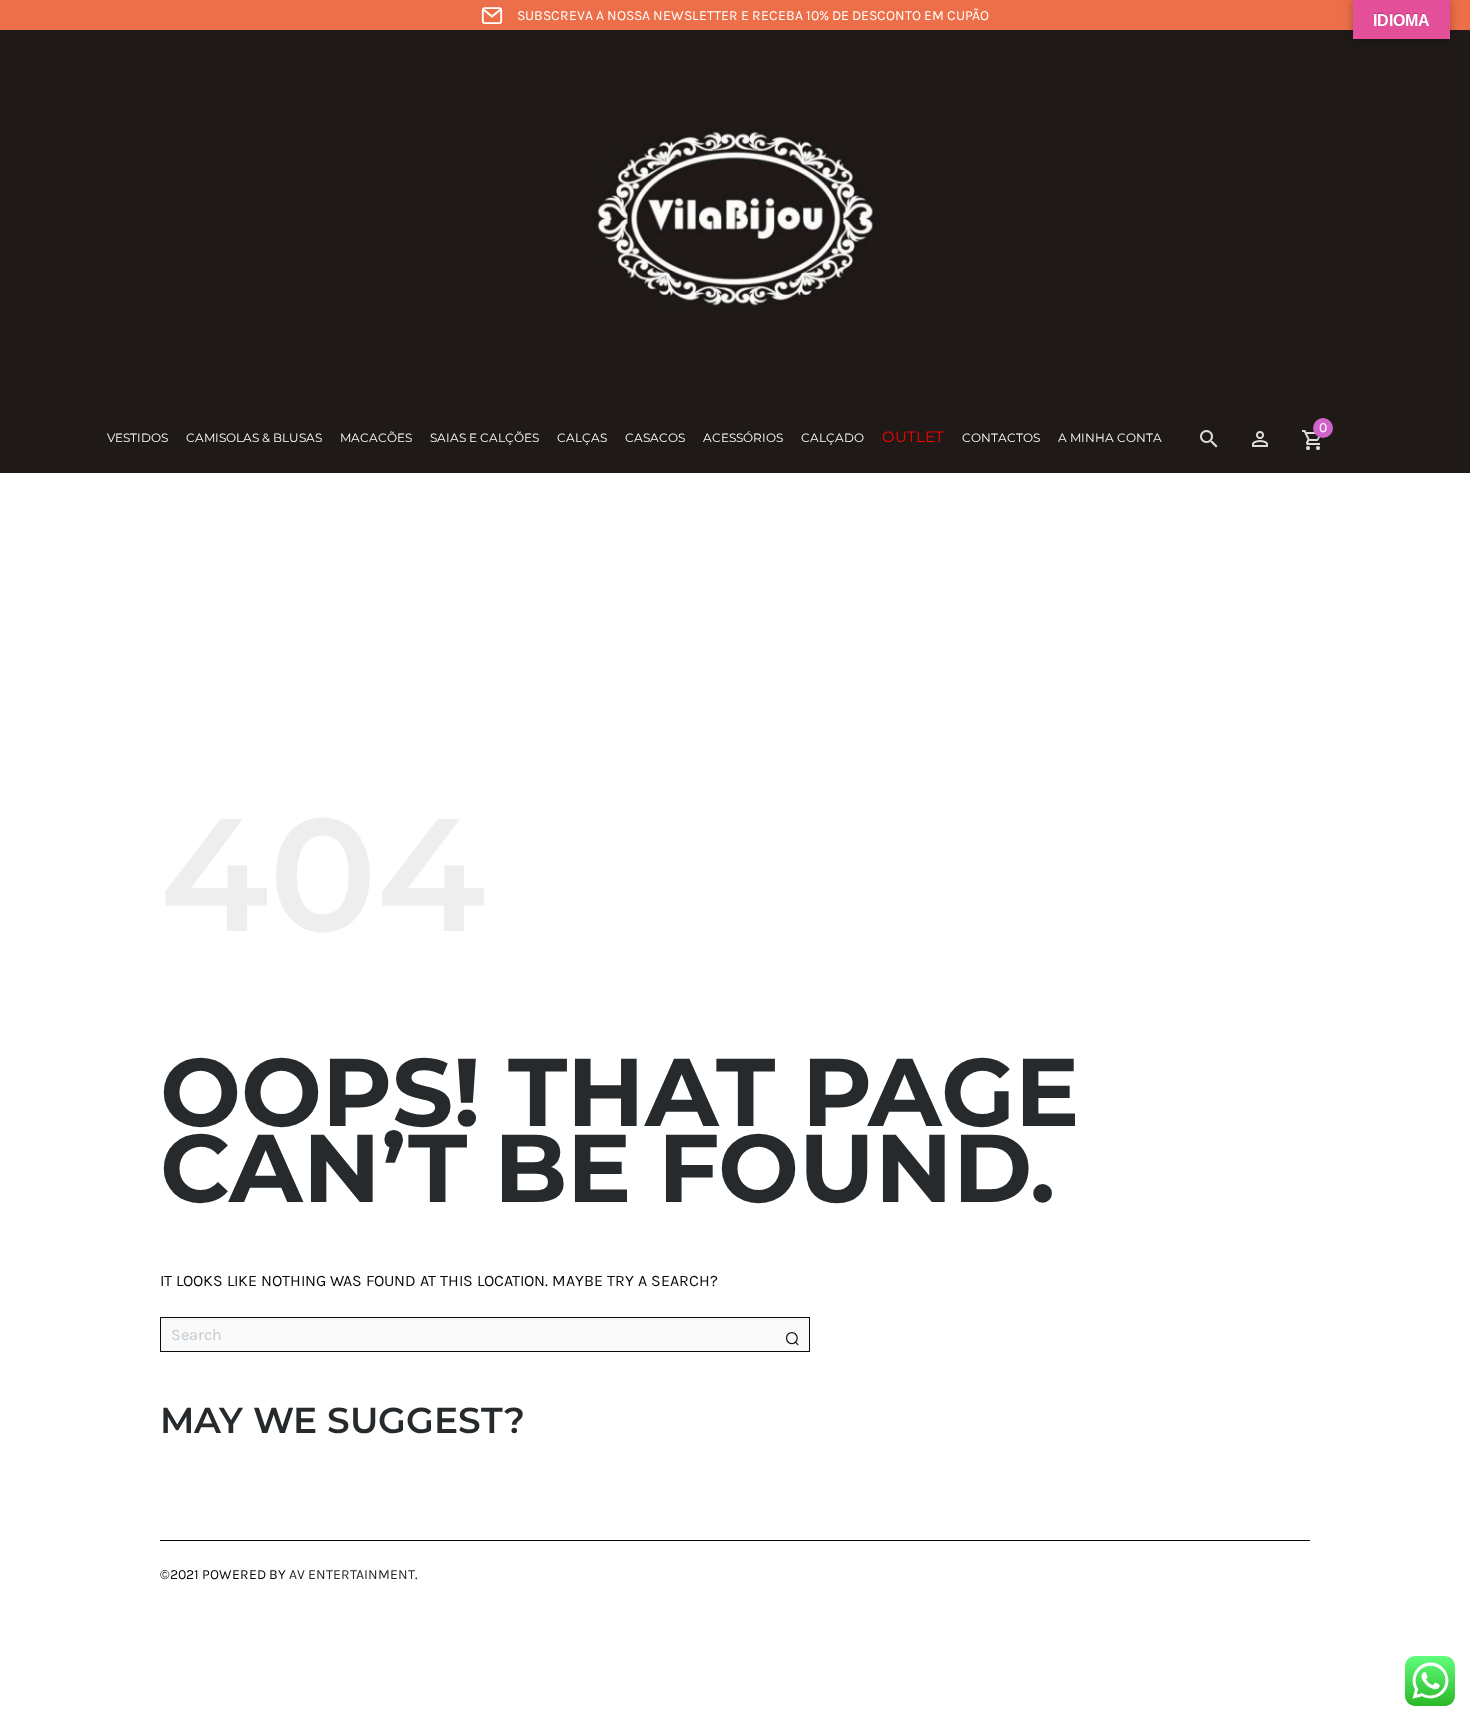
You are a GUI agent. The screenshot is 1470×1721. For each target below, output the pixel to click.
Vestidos (137, 437)
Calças (582, 437)
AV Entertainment (352, 1574)
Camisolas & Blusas (254, 437)
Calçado (832, 437)
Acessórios (743, 437)
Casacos (655, 437)
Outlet (913, 436)
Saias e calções (484, 437)
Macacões (376, 437)
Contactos (1001, 437)
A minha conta (1110, 437)
